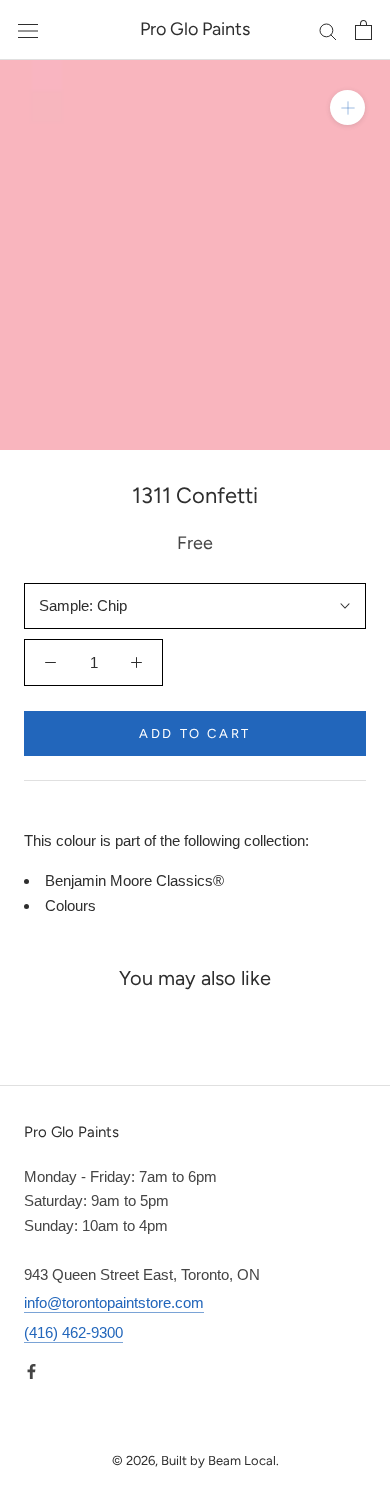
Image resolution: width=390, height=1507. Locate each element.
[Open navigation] (28, 30)
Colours (70, 905)
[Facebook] (31, 1371)
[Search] (328, 30)
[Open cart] (363, 30)
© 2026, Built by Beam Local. (195, 1460)
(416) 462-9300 (73, 1332)
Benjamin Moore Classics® (134, 880)
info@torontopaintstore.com (114, 1302)
